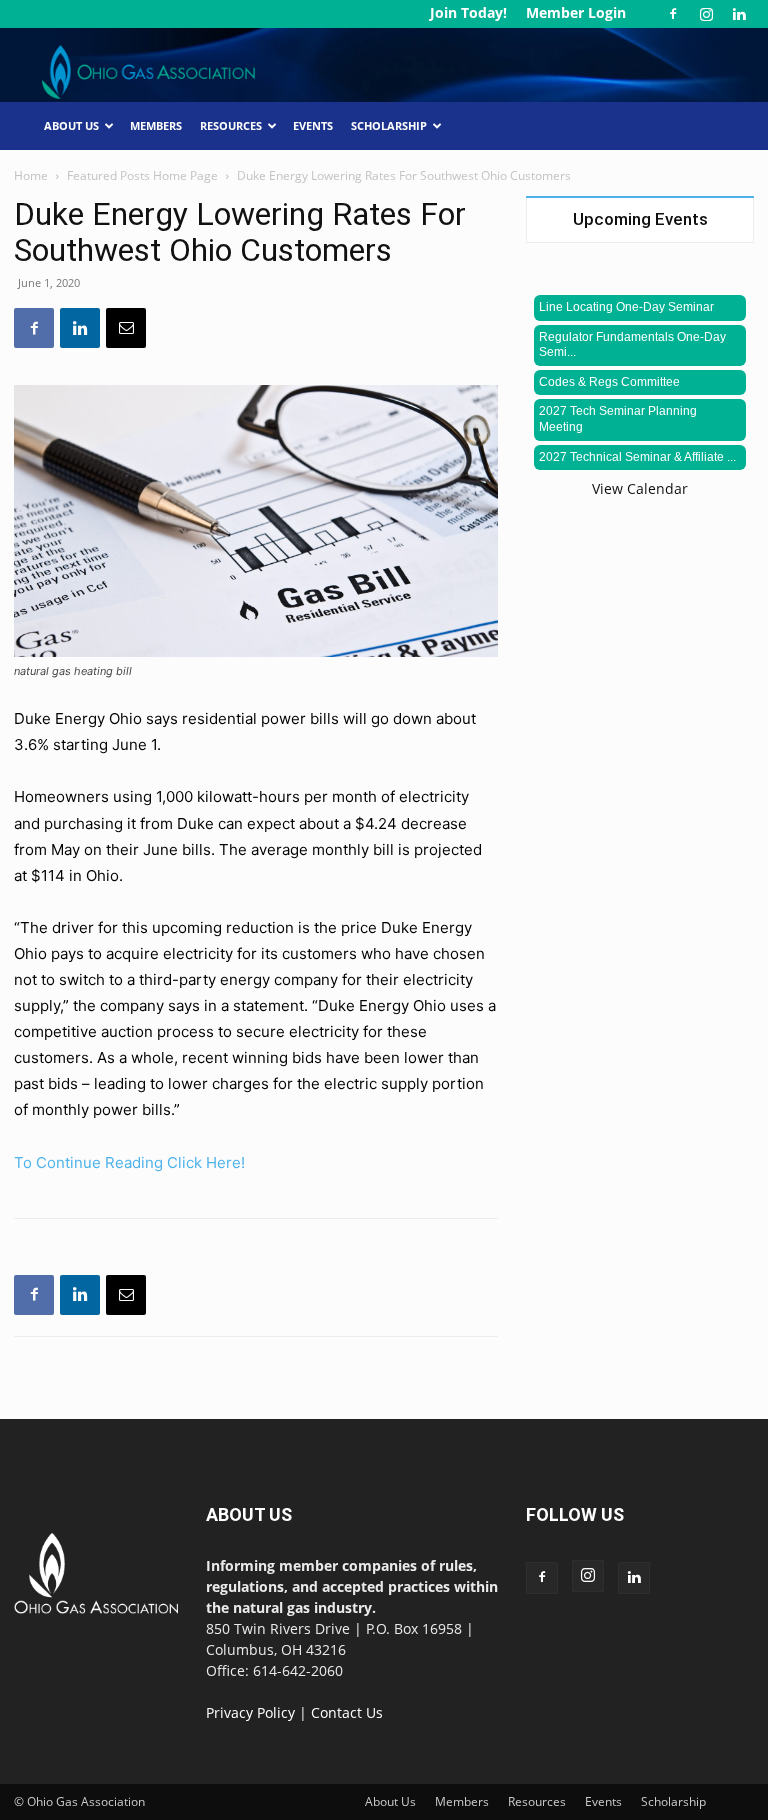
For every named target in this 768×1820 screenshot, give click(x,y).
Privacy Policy (250, 1712)
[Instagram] (706, 14)
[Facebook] (673, 14)
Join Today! (468, 12)
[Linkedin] (739, 14)
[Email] (126, 328)
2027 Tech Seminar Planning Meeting (618, 419)
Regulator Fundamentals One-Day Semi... (632, 345)
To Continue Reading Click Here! (129, 1162)
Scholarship (389, 125)
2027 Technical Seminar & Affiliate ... (637, 457)
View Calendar (640, 488)
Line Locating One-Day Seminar (626, 307)
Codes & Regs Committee (609, 382)
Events (313, 125)
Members (156, 125)
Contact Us (347, 1712)
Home (31, 175)
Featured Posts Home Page (142, 175)
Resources (231, 125)
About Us (71, 125)
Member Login (576, 12)
